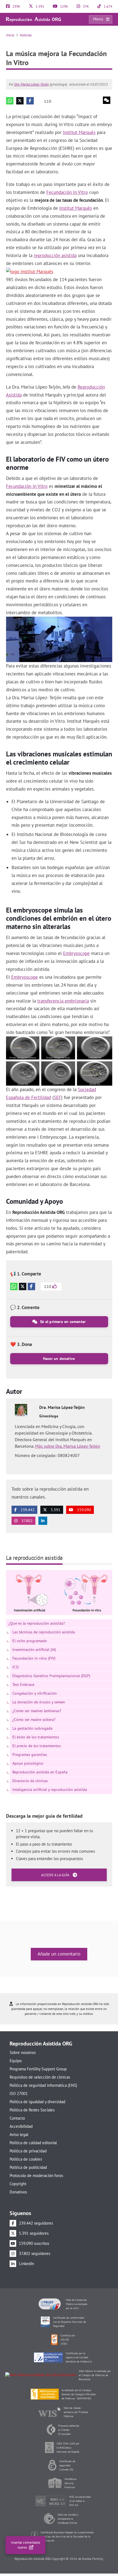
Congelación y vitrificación (35, 1693)
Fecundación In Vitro (67, 192)
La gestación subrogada (32, 1728)
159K (64, 6)
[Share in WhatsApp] (10, 101)
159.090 (84, 1510)
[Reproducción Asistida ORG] (33, 19)
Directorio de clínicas (30, 1781)
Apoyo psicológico (28, 1763)
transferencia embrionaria (63, 1001)
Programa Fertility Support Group (38, 2069)
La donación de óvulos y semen (39, 1702)
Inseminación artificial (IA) (34, 1650)
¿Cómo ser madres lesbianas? (37, 1711)
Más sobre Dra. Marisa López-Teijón (68, 1446)
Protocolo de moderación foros (36, 2176)
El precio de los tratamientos (37, 1746)
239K (16, 6)
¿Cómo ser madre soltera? (34, 1720)
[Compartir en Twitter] (23, 1286)
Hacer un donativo (59, 1359)
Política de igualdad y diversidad (37, 2102)
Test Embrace (23, 1685)
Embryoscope (76, 953)
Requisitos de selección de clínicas (40, 2077)
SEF (57, 1097)
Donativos (18, 2192)
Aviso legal (19, 2134)
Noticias (26, 35)
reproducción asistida (55, 255)
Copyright (18, 2184)
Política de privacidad (28, 2151)
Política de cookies (26, 2159)
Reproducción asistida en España (40, 1772)
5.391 (40, 6)
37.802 (26, 1521)
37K (85, 6)
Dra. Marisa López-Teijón (32, 84)
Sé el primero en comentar (62, 1322)
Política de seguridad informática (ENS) (43, 2085)
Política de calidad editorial (33, 2143)
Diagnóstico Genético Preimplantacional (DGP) (51, 1676)
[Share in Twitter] (20, 101)
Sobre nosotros (23, 2052)
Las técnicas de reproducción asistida (44, 1632)
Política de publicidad (28, 2167)
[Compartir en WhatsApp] (14, 1286)
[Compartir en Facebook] (31, 1286)
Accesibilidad (21, 2126)
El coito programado (30, 1641)
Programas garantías (30, 1755)
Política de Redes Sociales (32, 2110)
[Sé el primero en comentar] (107, 100)
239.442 (27, 1510)
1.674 (108, 6)
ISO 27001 (19, 2093)
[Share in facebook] (30, 101)
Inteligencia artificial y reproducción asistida (50, 1790)
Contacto (17, 2118)
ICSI (16, 1667)
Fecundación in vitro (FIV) (34, 1658)
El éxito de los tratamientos (36, 1737)
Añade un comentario (59, 1954)
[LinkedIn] (43, 1521)
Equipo (16, 2061)
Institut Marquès (79, 132)
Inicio (10, 35)
